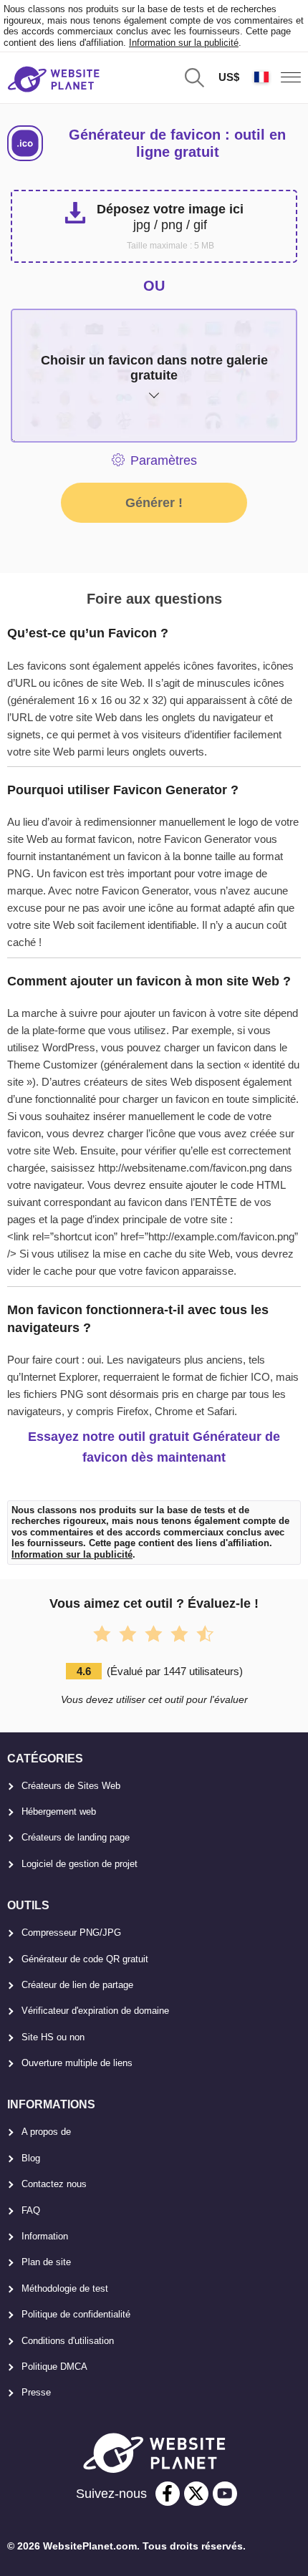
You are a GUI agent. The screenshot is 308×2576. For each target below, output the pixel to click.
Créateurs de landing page (76, 1837)
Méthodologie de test (65, 2288)
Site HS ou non (53, 2037)
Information (45, 2236)
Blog (31, 2158)
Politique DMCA (54, 2367)
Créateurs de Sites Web (71, 1786)
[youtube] (225, 2494)
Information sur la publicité (184, 43)
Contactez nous (54, 2184)
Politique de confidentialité (76, 2314)
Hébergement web (59, 1812)
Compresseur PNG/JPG (71, 1933)
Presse (36, 2392)
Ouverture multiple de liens (77, 2063)
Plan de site (46, 2262)
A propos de (46, 2132)
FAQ (31, 2210)
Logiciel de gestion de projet (80, 1864)
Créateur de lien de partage (77, 1985)
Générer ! (154, 503)
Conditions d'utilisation (68, 2341)
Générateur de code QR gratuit (85, 1959)
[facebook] (168, 2494)
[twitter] (196, 2494)
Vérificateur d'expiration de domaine (95, 2011)
